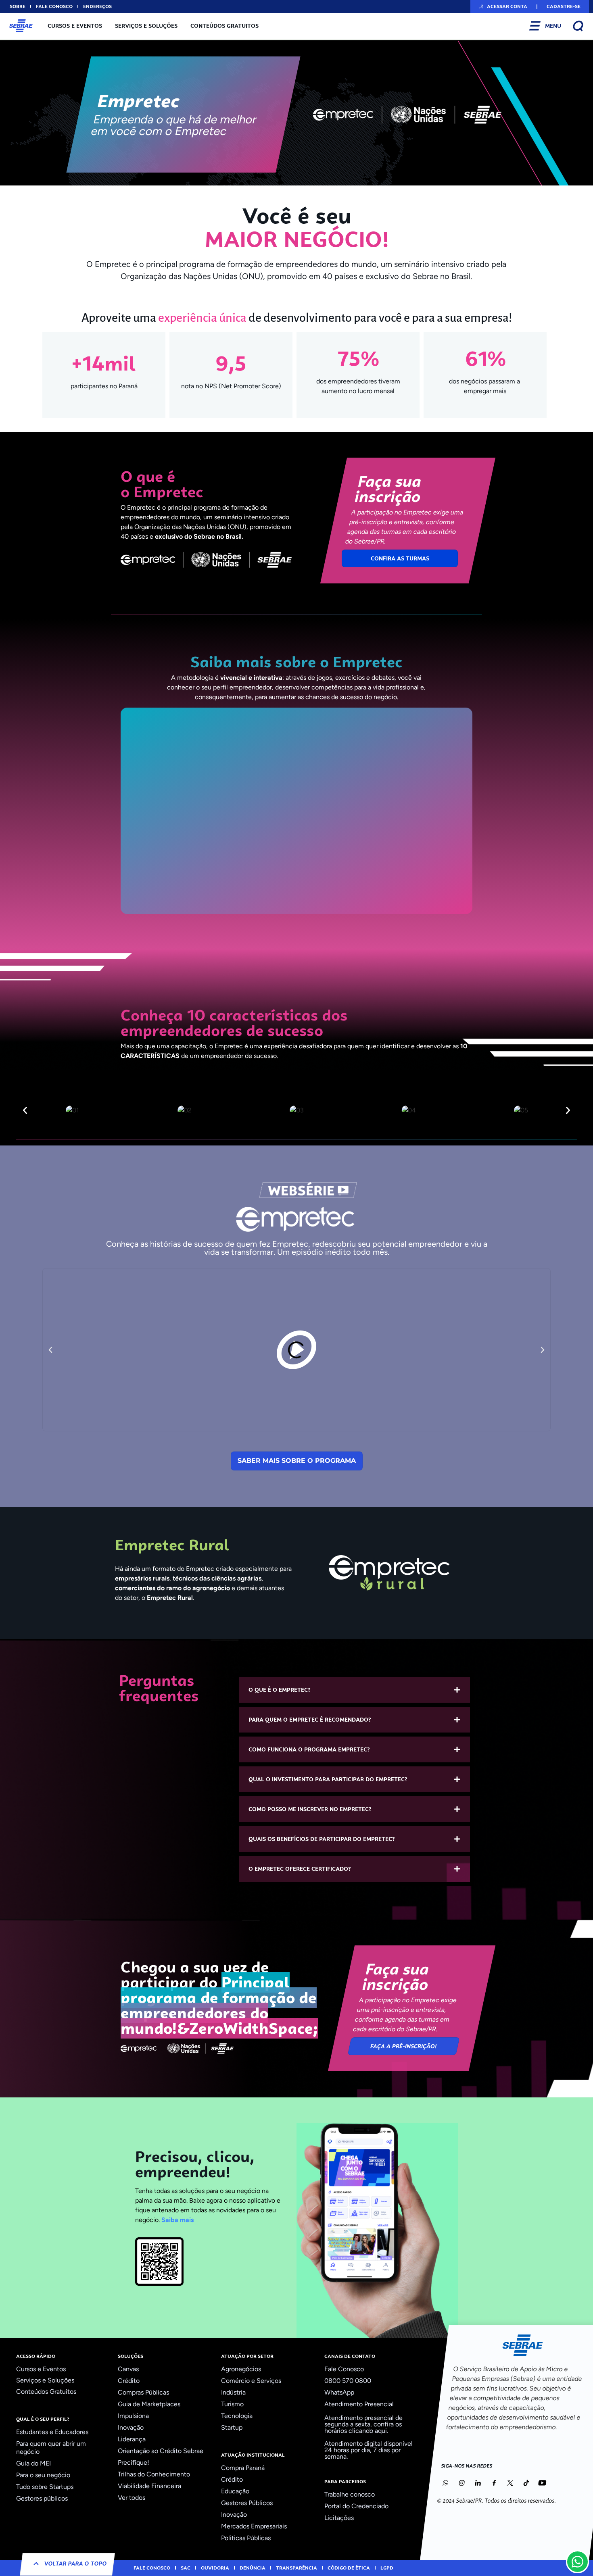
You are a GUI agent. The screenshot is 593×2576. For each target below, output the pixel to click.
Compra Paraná (243, 2468)
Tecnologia (237, 2416)
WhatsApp (339, 2392)
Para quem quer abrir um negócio (51, 2448)
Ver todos (132, 2498)
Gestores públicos (42, 2498)
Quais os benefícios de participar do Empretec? (322, 1839)
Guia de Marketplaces (149, 2404)
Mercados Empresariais (254, 2526)
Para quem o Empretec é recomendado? (310, 1720)
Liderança (132, 2439)
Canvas (128, 2369)
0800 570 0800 (348, 2381)
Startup (232, 2427)
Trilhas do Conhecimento (154, 2474)
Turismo (232, 2404)
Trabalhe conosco (350, 2494)
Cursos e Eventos (75, 26)
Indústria (233, 2392)
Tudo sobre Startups (45, 2487)
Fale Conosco (344, 2369)
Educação (235, 2491)
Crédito (129, 2381)
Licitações (339, 2518)
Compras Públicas (143, 2392)
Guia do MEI (33, 2463)
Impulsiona (133, 2416)
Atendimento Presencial (359, 2404)
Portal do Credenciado (356, 2506)
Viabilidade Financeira (149, 2486)
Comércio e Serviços (251, 2381)
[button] (503, 6)
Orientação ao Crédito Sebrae (161, 2451)
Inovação (131, 2427)
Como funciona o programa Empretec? (309, 1749)
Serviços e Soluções (146, 26)
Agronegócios (241, 2369)
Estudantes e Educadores (52, 2432)
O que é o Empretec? (280, 1690)
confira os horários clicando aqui (363, 2427)
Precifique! (134, 2463)
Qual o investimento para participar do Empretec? (328, 1779)
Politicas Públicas (246, 2538)
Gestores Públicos (247, 2503)
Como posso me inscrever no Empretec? (310, 1809)
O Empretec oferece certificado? (300, 1869)
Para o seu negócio (43, 2475)
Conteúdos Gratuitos (224, 26)
